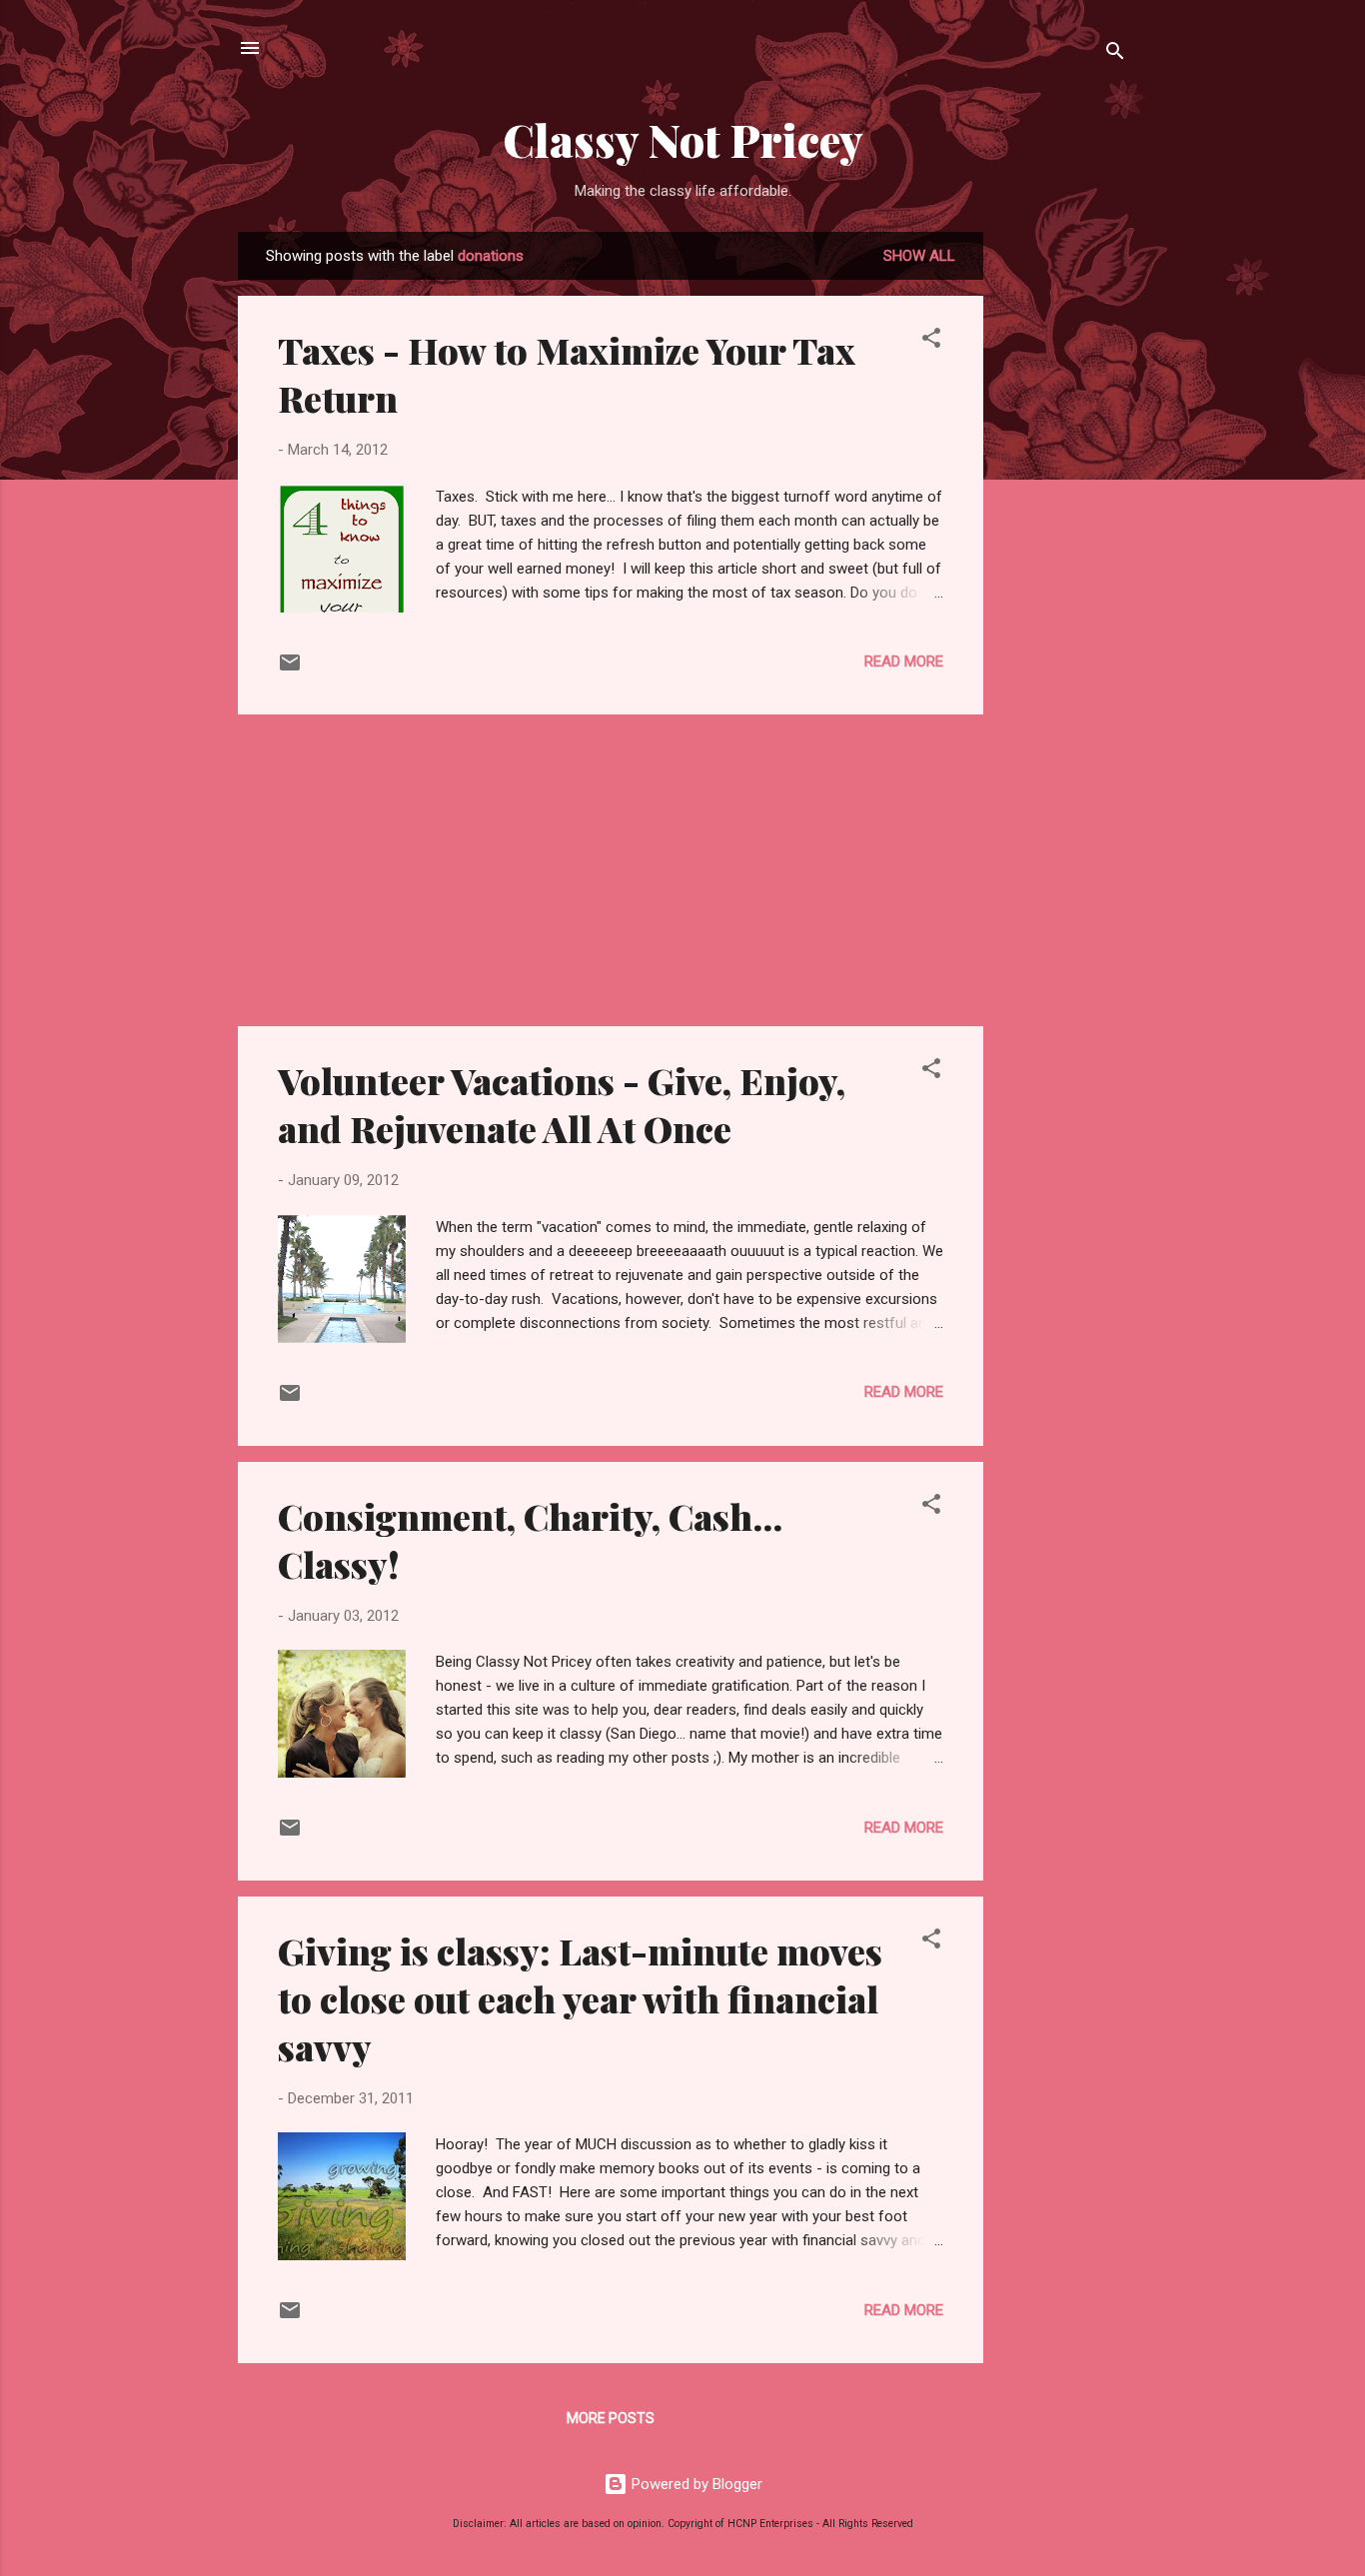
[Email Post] (290, 669)
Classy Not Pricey (683, 139)
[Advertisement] (1063, 532)
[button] (931, 341)
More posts (611, 2418)
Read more (904, 661)
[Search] (1115, 54)
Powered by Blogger (695, 2484)
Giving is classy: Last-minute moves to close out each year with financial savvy (580, 1998)
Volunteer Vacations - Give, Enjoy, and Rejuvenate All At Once (562, 1104)
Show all (919, 256)
